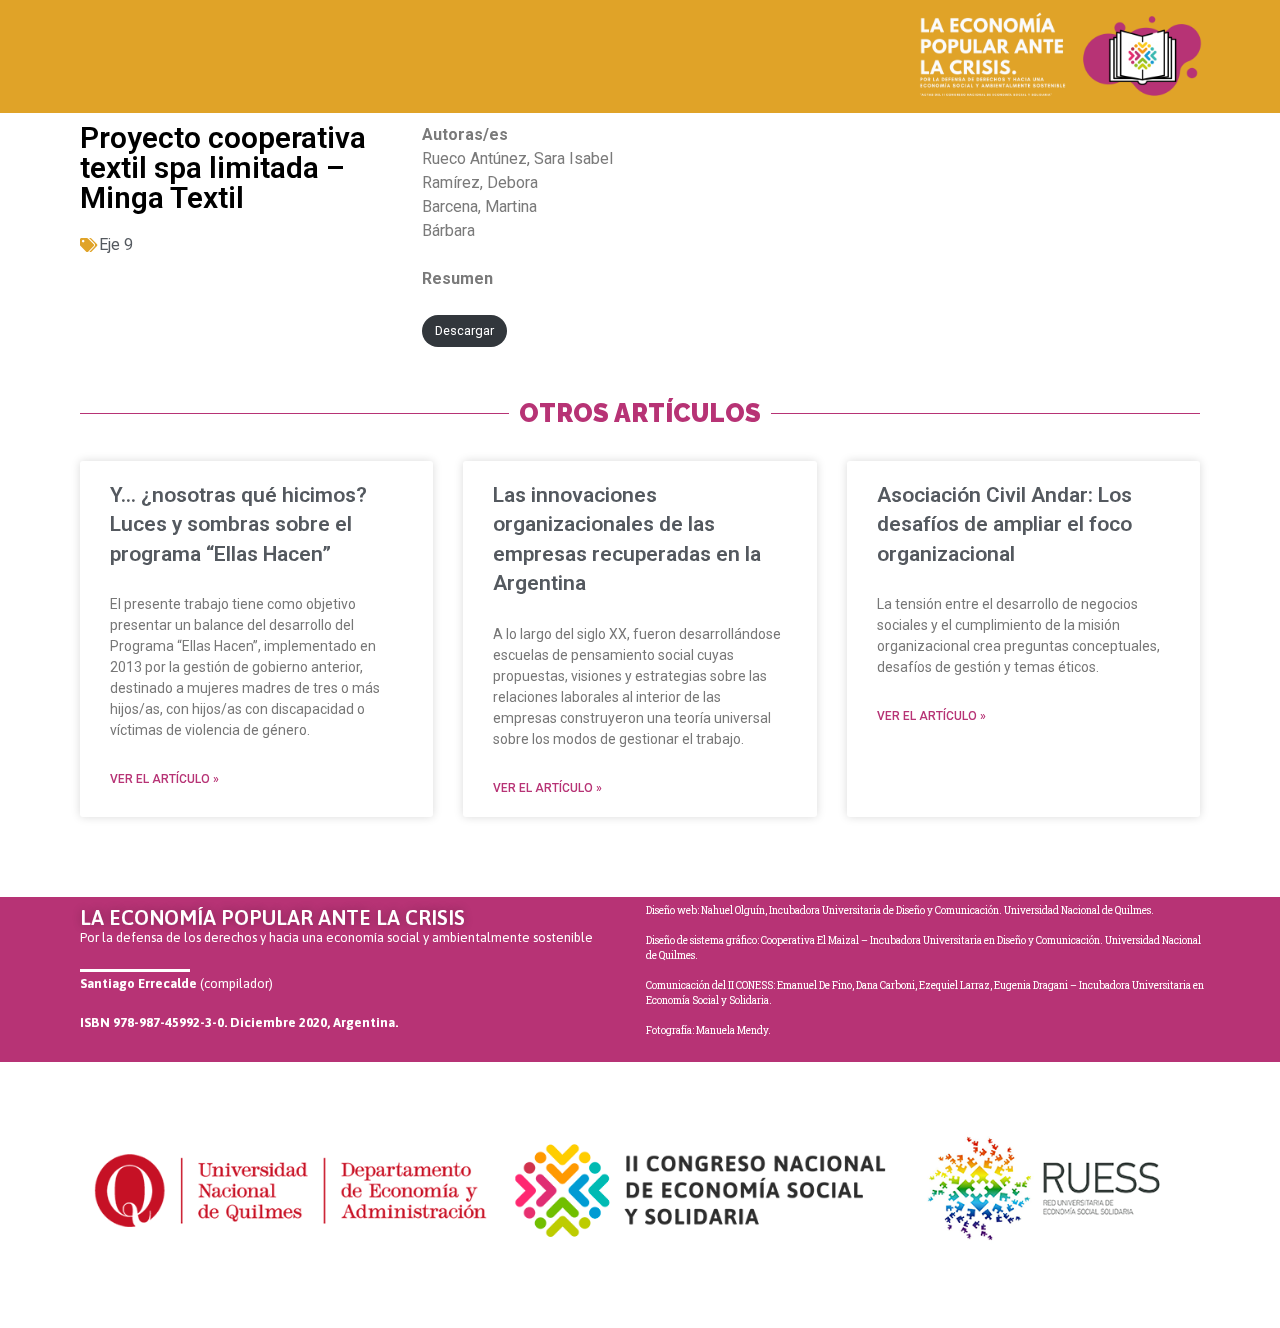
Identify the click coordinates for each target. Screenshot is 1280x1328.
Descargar (464, 330)
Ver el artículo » (164, 779)
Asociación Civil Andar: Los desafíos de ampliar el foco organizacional (1004, 524)
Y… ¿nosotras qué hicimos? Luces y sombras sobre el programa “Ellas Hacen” (238, 524)
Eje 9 (116, 244)
